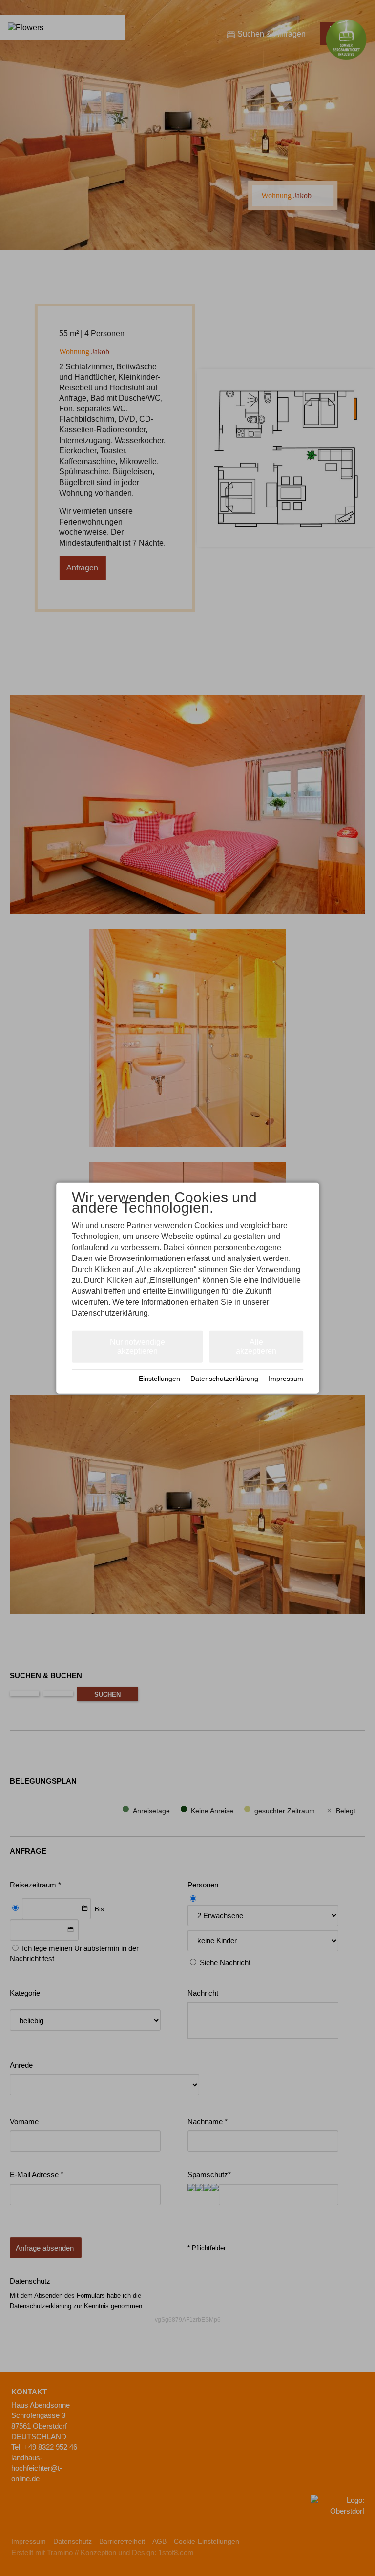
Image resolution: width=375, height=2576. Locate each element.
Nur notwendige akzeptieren (137, 1346)
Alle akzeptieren (256, 1346)
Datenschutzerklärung (224, 1379)
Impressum (286, 1379)
